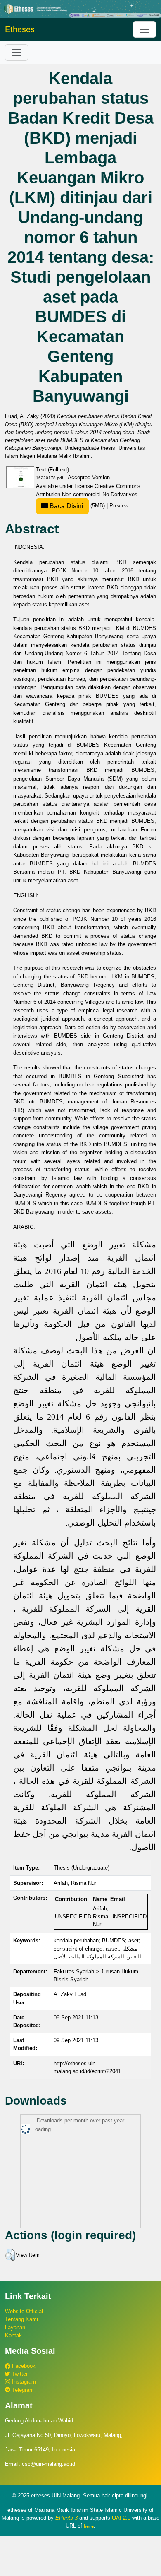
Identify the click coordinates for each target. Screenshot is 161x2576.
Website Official (24, 2311)
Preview (119, 506)
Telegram (22, 2390)
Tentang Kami (21, 2319)
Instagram (23, 2382)
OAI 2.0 (121, 2518)
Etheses (20, 29)
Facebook (23, 2366)
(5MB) (77, 506)
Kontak (13, 2335)
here (89, 2526)
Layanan (15, 2327)
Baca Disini (66, 506)
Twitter (19, 2374)
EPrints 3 (66, 2518)
